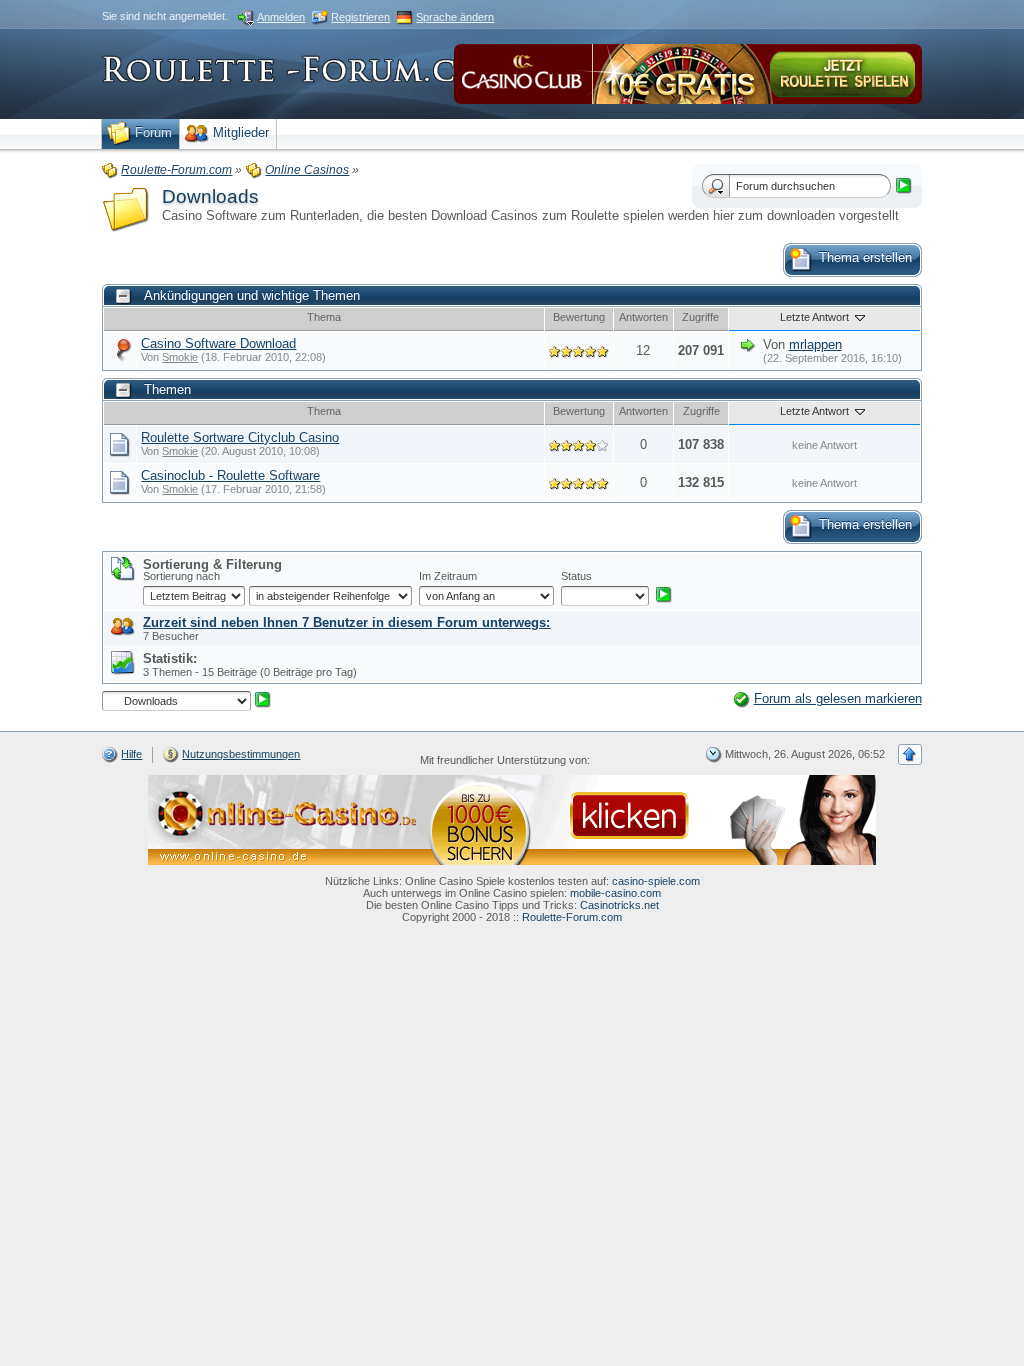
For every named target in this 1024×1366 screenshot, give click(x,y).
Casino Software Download (218, 343)
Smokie (180, 357)
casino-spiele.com (656, 881)
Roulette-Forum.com (572, 917)
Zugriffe (700, 317)
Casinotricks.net (619, 905)
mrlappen (815, 344)
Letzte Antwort (816, 317)
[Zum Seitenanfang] (910, 754)
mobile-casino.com (615, 893)
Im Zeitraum (448, 576)
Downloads (210, 196)
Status (576, 576)
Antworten (643, 317)
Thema (324, 317)
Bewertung (579, 317)
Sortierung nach (181, 576)
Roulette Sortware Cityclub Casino (240, 437)
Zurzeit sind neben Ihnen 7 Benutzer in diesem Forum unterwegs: (346, 622)
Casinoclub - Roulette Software (230, 475)
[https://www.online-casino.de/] (512, 819)
